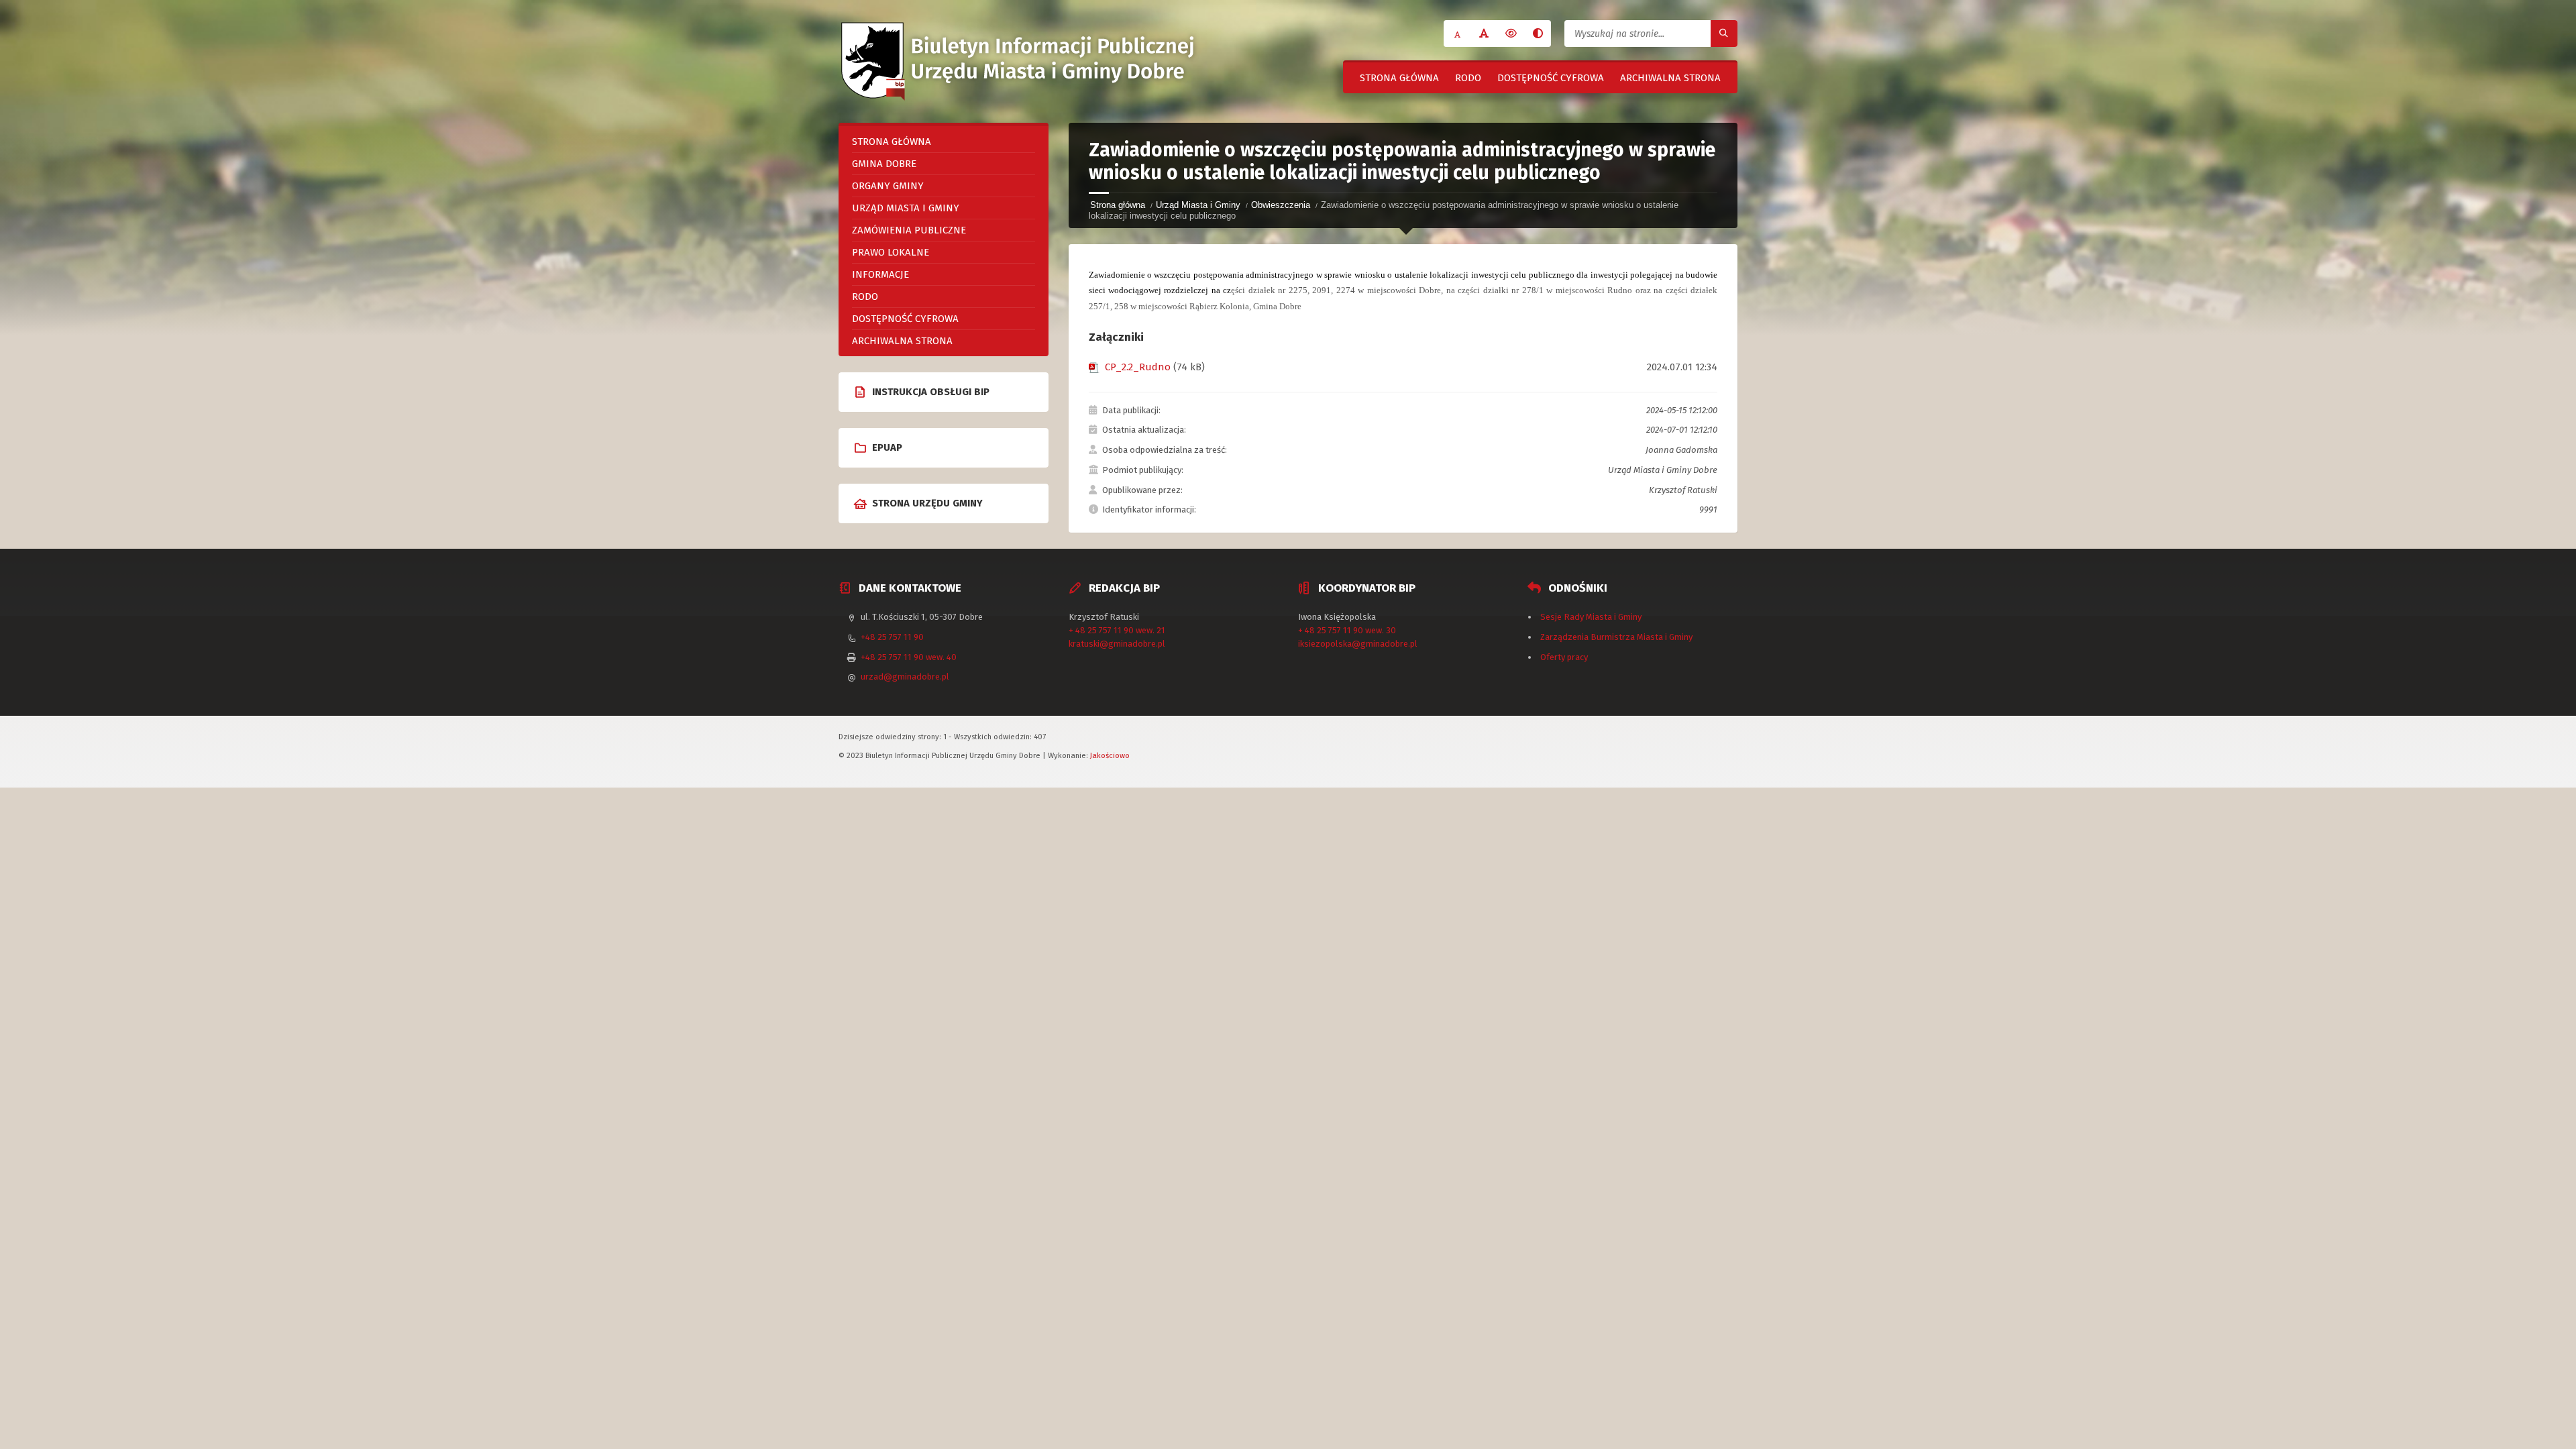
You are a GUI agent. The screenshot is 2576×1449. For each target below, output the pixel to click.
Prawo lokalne (891, 252)
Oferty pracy (1564, 657)
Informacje (880, 274)
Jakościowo (1110, 755)
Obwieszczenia (1281, 205)
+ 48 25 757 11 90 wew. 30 (1347, 630)
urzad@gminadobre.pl (905, 677)
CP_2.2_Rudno (1138, 367)
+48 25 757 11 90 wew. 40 (909, 657)
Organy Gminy (888, 186)
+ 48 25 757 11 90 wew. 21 (1117, 630)
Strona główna (1399, 78)
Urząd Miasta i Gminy (1198, 205)
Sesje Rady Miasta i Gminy (1591, 617)
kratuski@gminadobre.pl (1117, 644)
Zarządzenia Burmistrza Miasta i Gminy (1616, 637)
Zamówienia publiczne (909, 230)
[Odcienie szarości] (1538, 34)
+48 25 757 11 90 (892, 637)
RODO (1468, 78)
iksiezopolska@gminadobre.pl (1358, 644)
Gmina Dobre (884, 164)
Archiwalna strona (1670, 78)
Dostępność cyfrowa (1551, 78)
